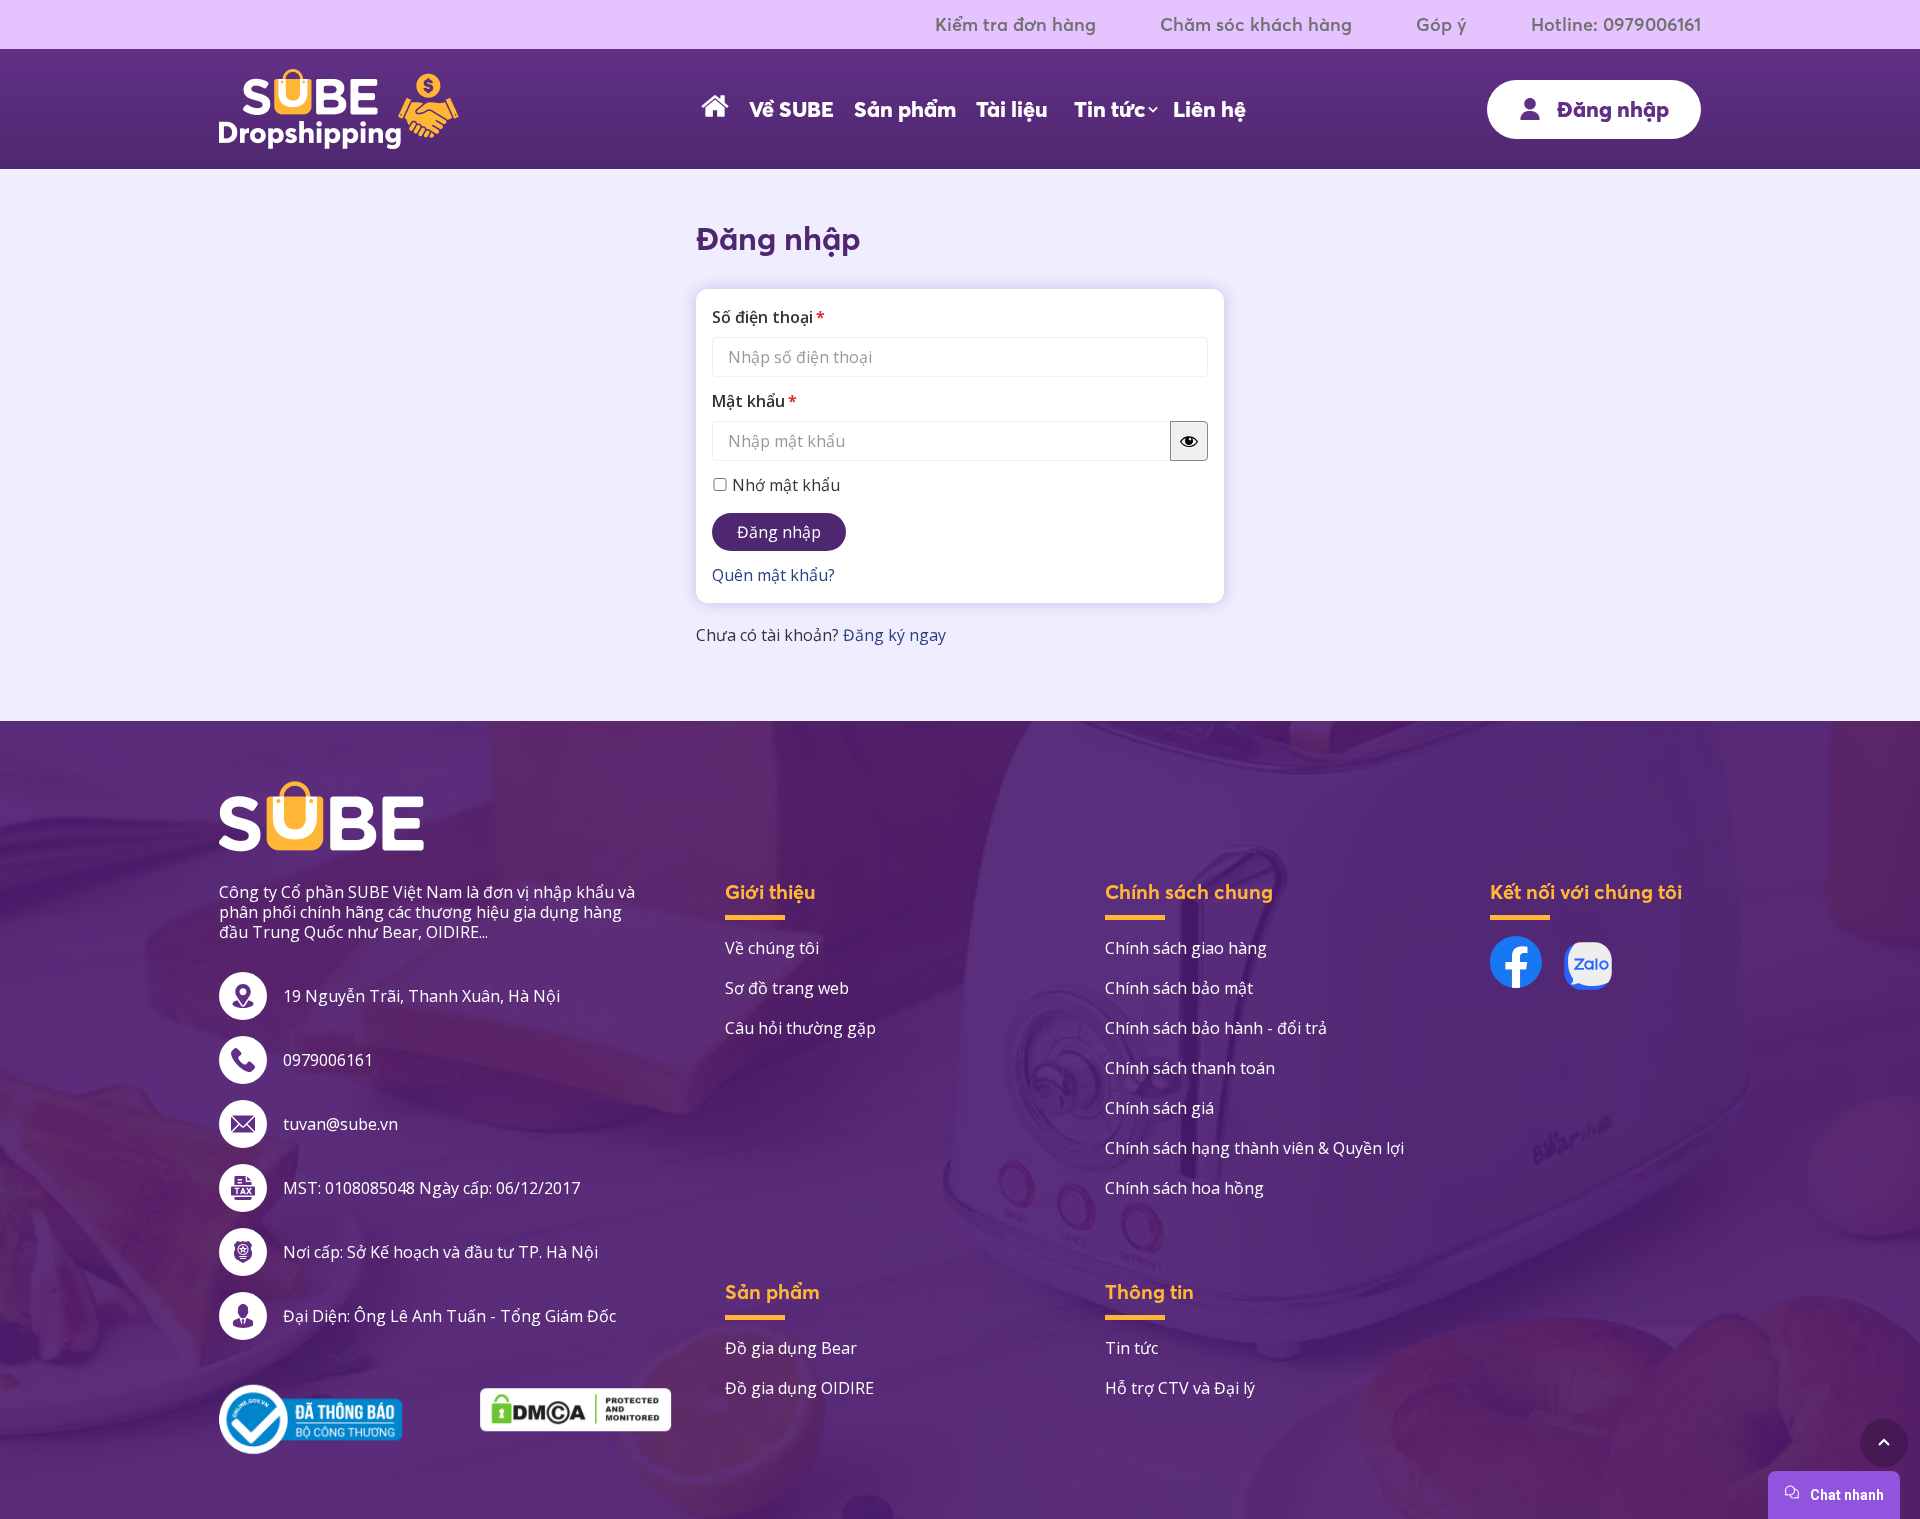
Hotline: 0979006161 (1616, 24)
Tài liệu (1012, 109)
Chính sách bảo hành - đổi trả (1216, 1028)
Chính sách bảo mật (1179, 988)
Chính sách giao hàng (1186, 948)
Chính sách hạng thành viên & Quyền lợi (1254, 1148)
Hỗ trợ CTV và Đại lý (1180, 1388)
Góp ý (1441, 24)
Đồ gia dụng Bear (791, 1348)
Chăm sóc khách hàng (1256, 24)
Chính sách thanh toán (1190, 1068)
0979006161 (328, 1060)
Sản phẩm (905, 109)
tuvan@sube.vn (340, 1124)
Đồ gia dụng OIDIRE (799, 1388)
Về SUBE (791, 109)
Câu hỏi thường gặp (800, 1028)
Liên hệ (1209, 109)
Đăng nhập (779, 532)
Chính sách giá (1159, 1108)
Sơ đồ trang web (787, 988)
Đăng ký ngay (894, 635)
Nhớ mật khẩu (784, 485)
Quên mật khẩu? (773, 575)
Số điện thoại (768, 317)
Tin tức (1109, 109)
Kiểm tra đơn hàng (1015, 24)
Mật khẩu (754, 401)
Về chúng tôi (772, 948)
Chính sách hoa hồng (1184, 1188)
